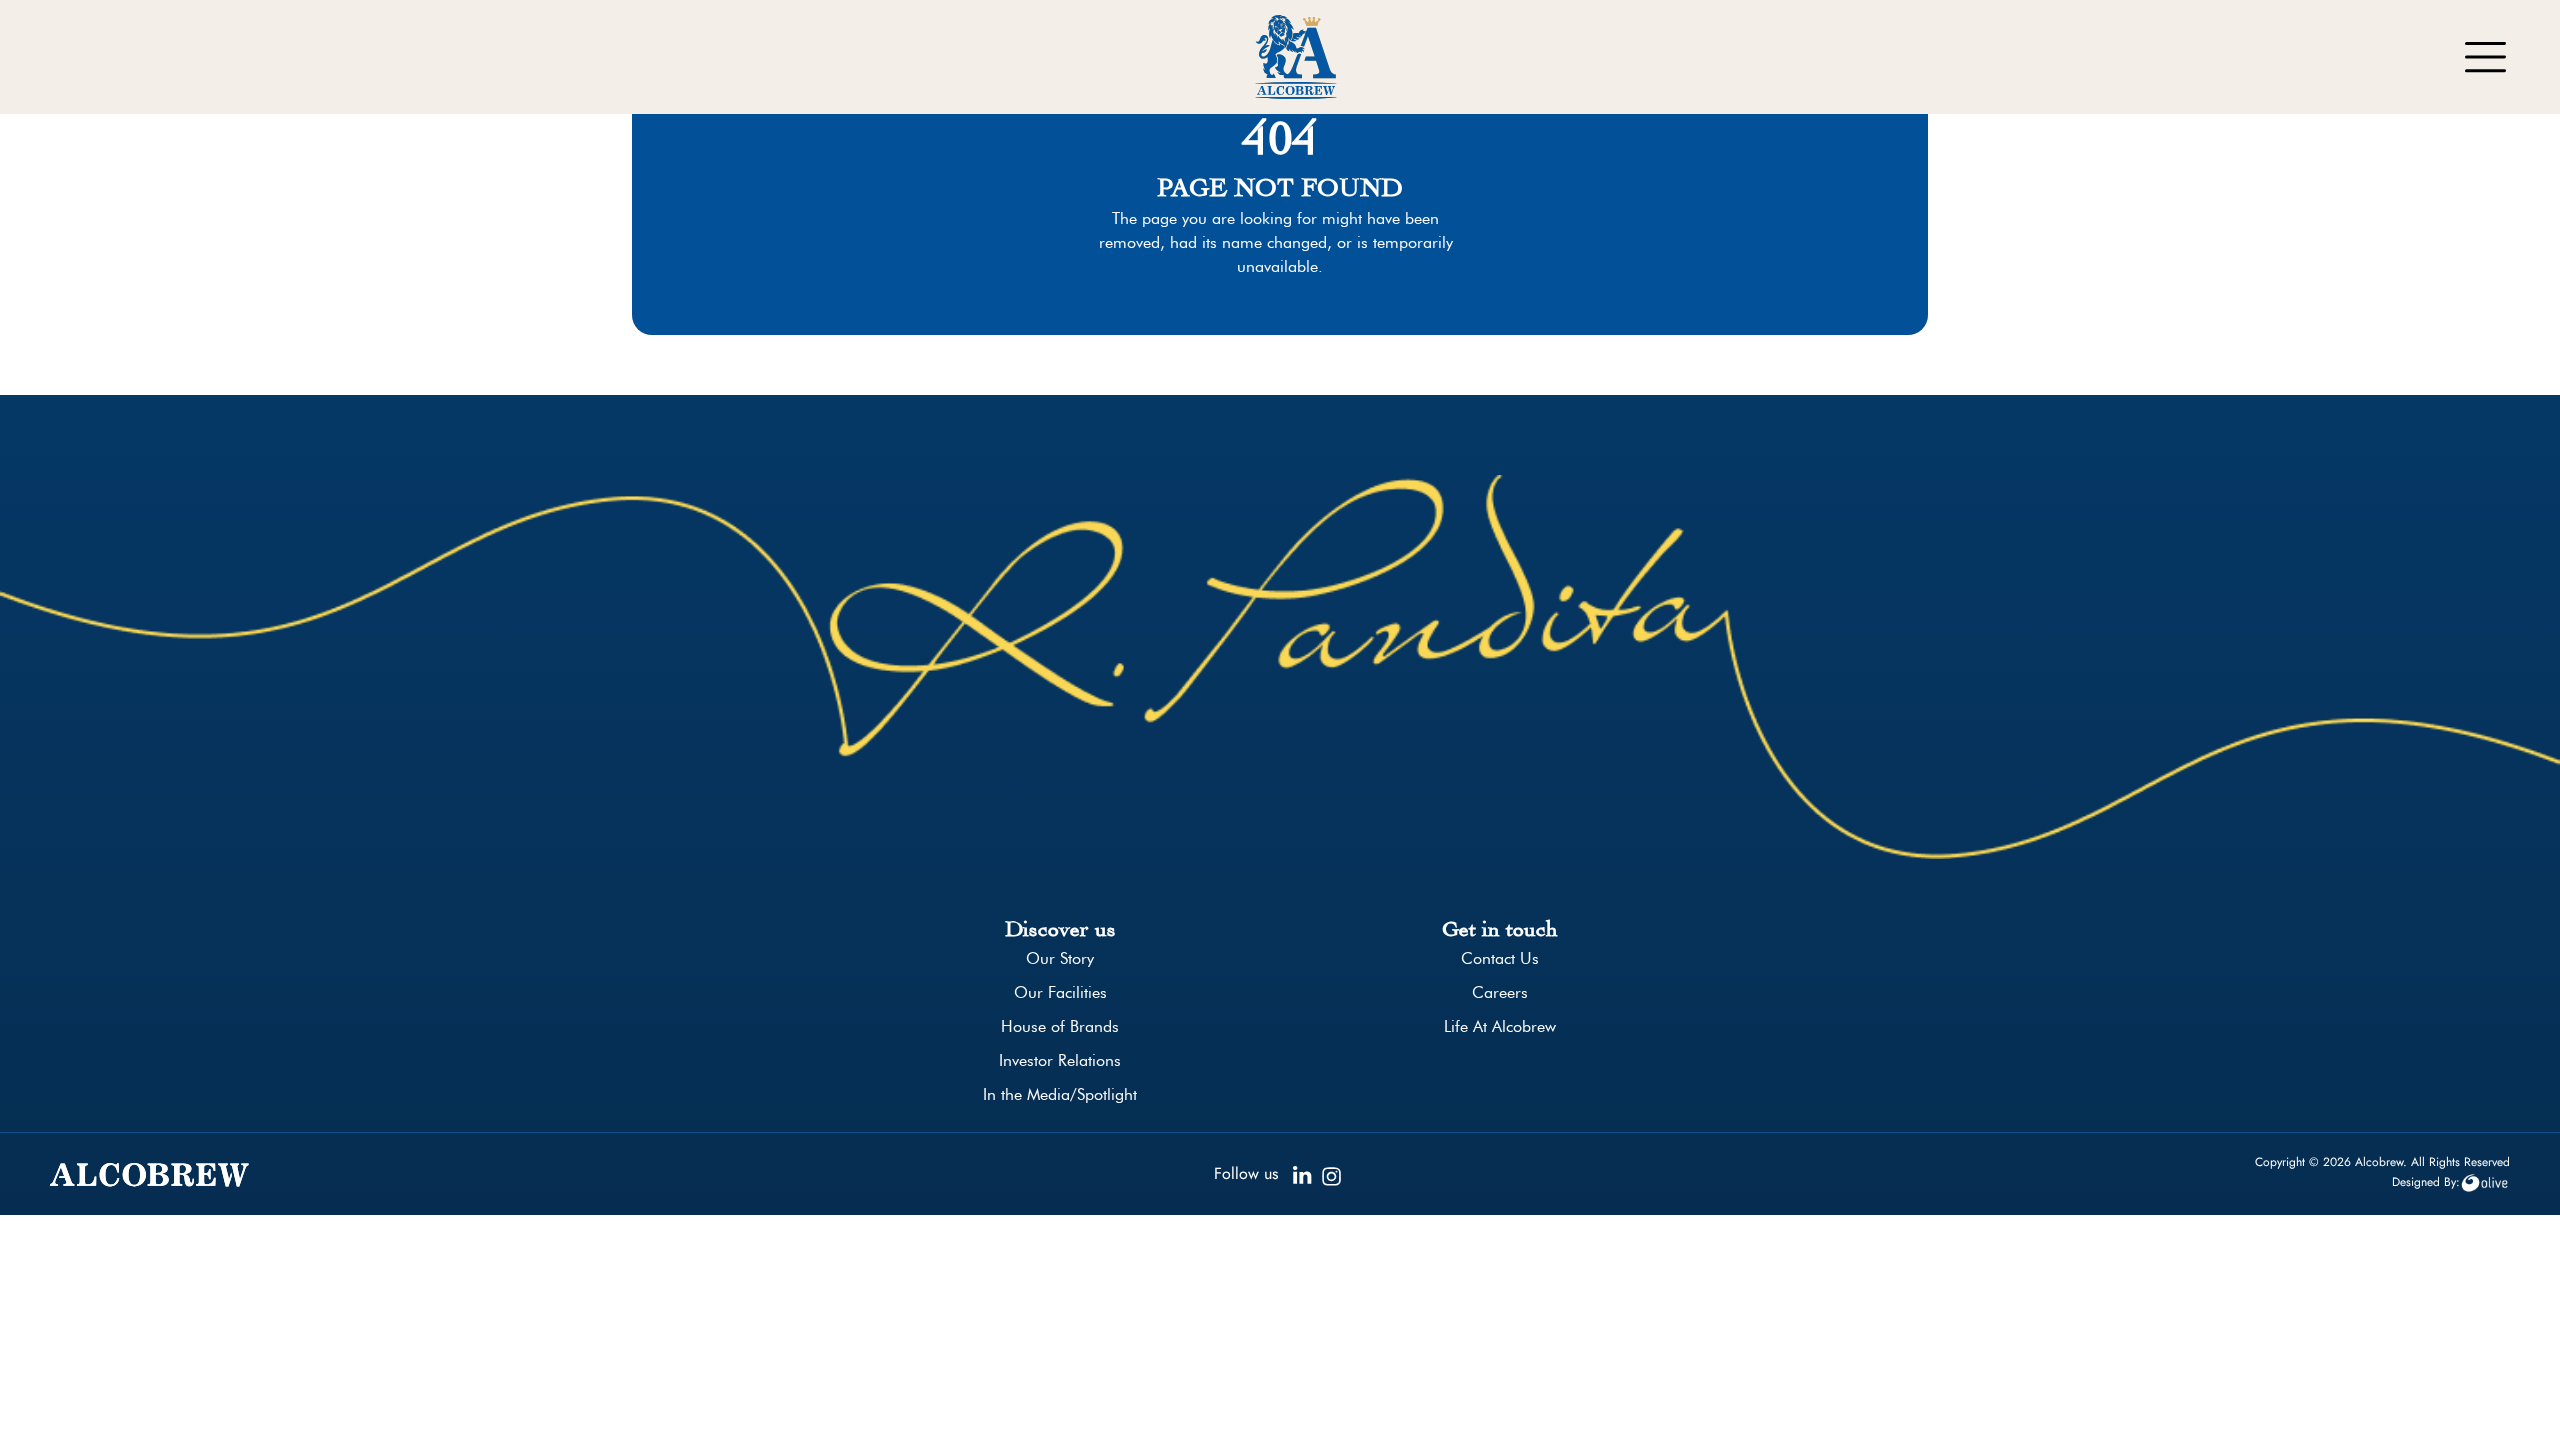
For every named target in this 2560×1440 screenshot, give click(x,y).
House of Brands (1060, 1026)
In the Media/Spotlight (1060, 1094)
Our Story (1060, 958)
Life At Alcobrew (1500, 1026)
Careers (1500, 992)
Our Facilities (1060, 992)
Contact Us (1500, 958)
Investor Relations (1060, 1060)
